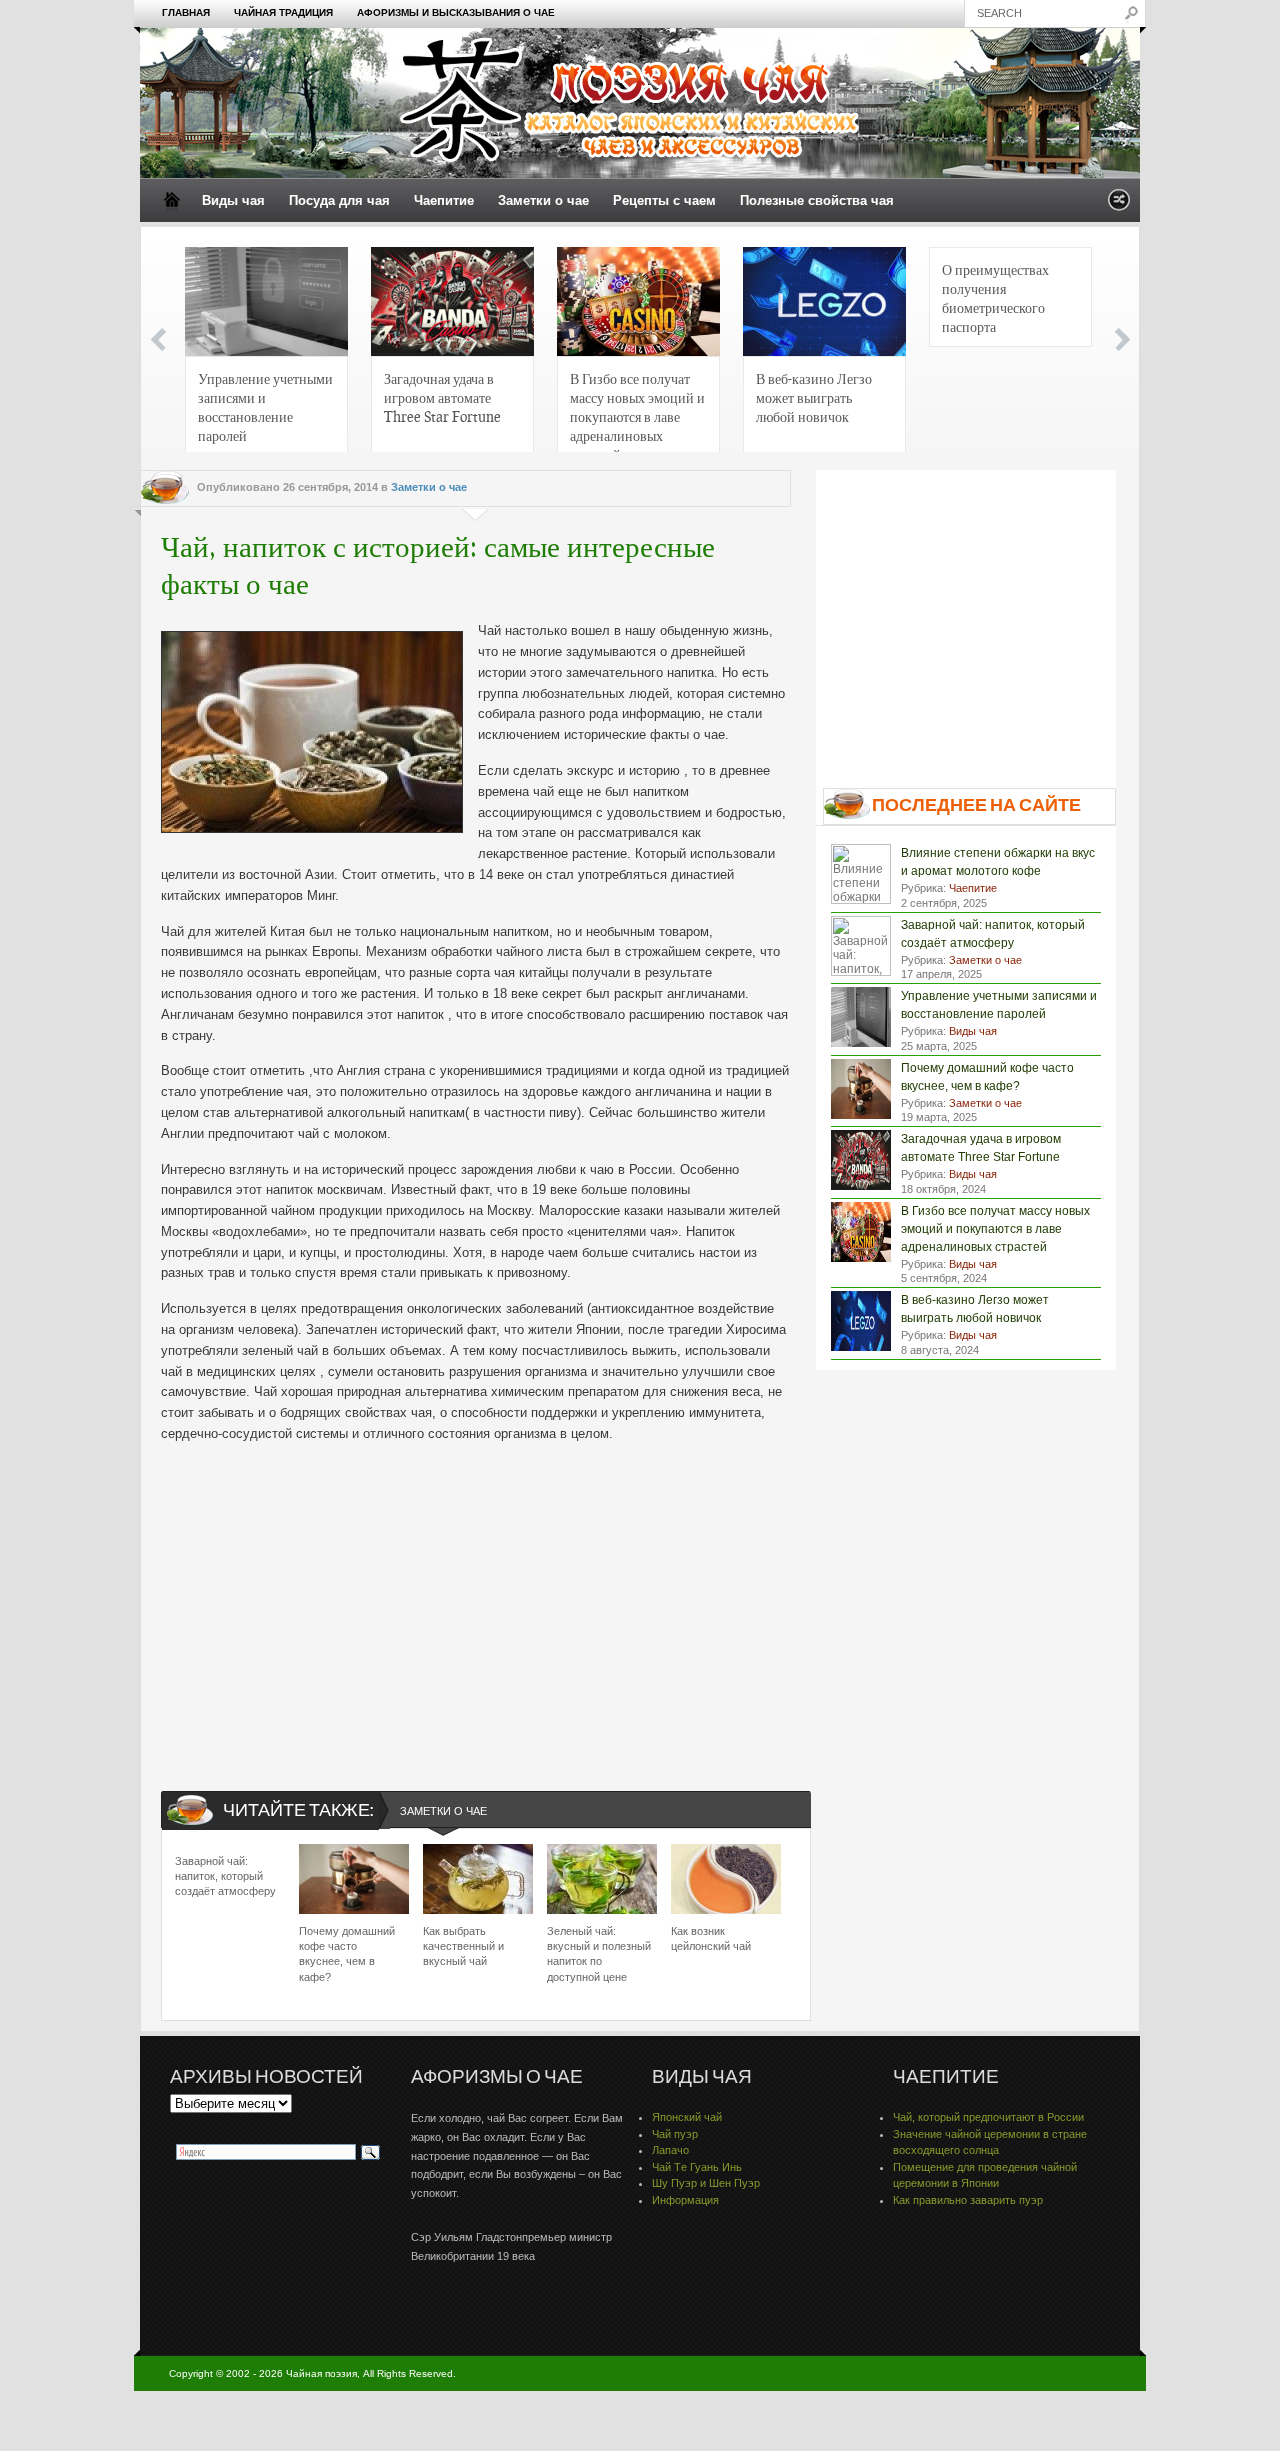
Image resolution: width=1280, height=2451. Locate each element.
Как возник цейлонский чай (711, 1938)
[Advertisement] (476, 1600)
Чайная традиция (283, 12)
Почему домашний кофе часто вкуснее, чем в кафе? (347, 1954)
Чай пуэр (675, 2134)
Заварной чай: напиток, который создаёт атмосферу (225, 1876)
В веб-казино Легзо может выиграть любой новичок (814, 397)
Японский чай (687, 2117)
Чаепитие (444, 200)
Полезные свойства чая (817, 200)
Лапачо (670, 2150)
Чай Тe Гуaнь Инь (697, 2167)
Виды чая (233, 200)
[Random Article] (1119, 205)
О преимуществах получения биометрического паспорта (995, 297)
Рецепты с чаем (664, 200)
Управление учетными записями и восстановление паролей (265, 406)
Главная (186, 12)
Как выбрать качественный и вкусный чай (463, 1946)
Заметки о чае (543, 200)
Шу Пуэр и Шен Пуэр (706, 2183)
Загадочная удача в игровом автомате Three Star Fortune (442, 397)
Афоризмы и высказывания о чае (456, 12)
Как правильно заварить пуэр (968, 2200)
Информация (685, 2200)
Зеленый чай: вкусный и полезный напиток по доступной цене (599, 1954)
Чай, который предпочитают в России (988, 2117)
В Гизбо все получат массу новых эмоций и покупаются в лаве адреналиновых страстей (637, 412)
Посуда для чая (339, 200)
